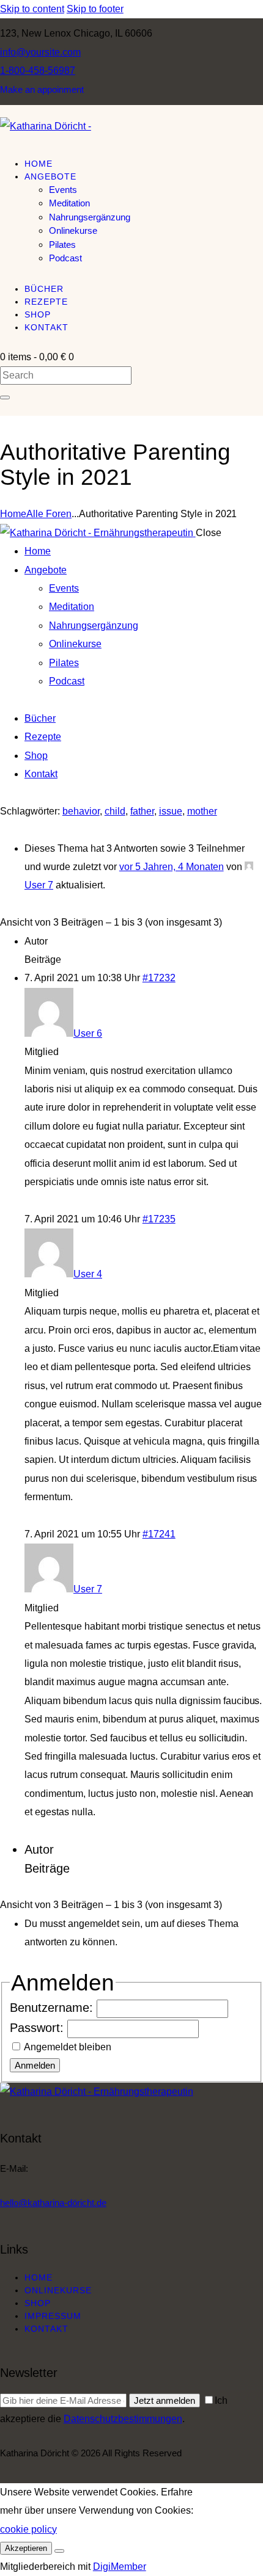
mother (202, 811)
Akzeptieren (26, 2548)
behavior (81, 811)
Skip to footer (95, 9)
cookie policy (28, 2529)
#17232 (159, 978)
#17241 (159, 1534)
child (115, 811)
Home (13, 514)
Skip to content (32, 9)
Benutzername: (53, 2008)
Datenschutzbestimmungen (123, 2419)
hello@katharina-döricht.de (53, 2203)
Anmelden (35, 2065)
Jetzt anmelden (165, 2400)
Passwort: (39, 2028)
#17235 (159, 1219)
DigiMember (120, 2567)
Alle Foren (49, 514)
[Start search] (5, 397)
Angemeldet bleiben (68, 2047)
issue (171, 811)
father (142, 811)
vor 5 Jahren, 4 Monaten (172, 867)
